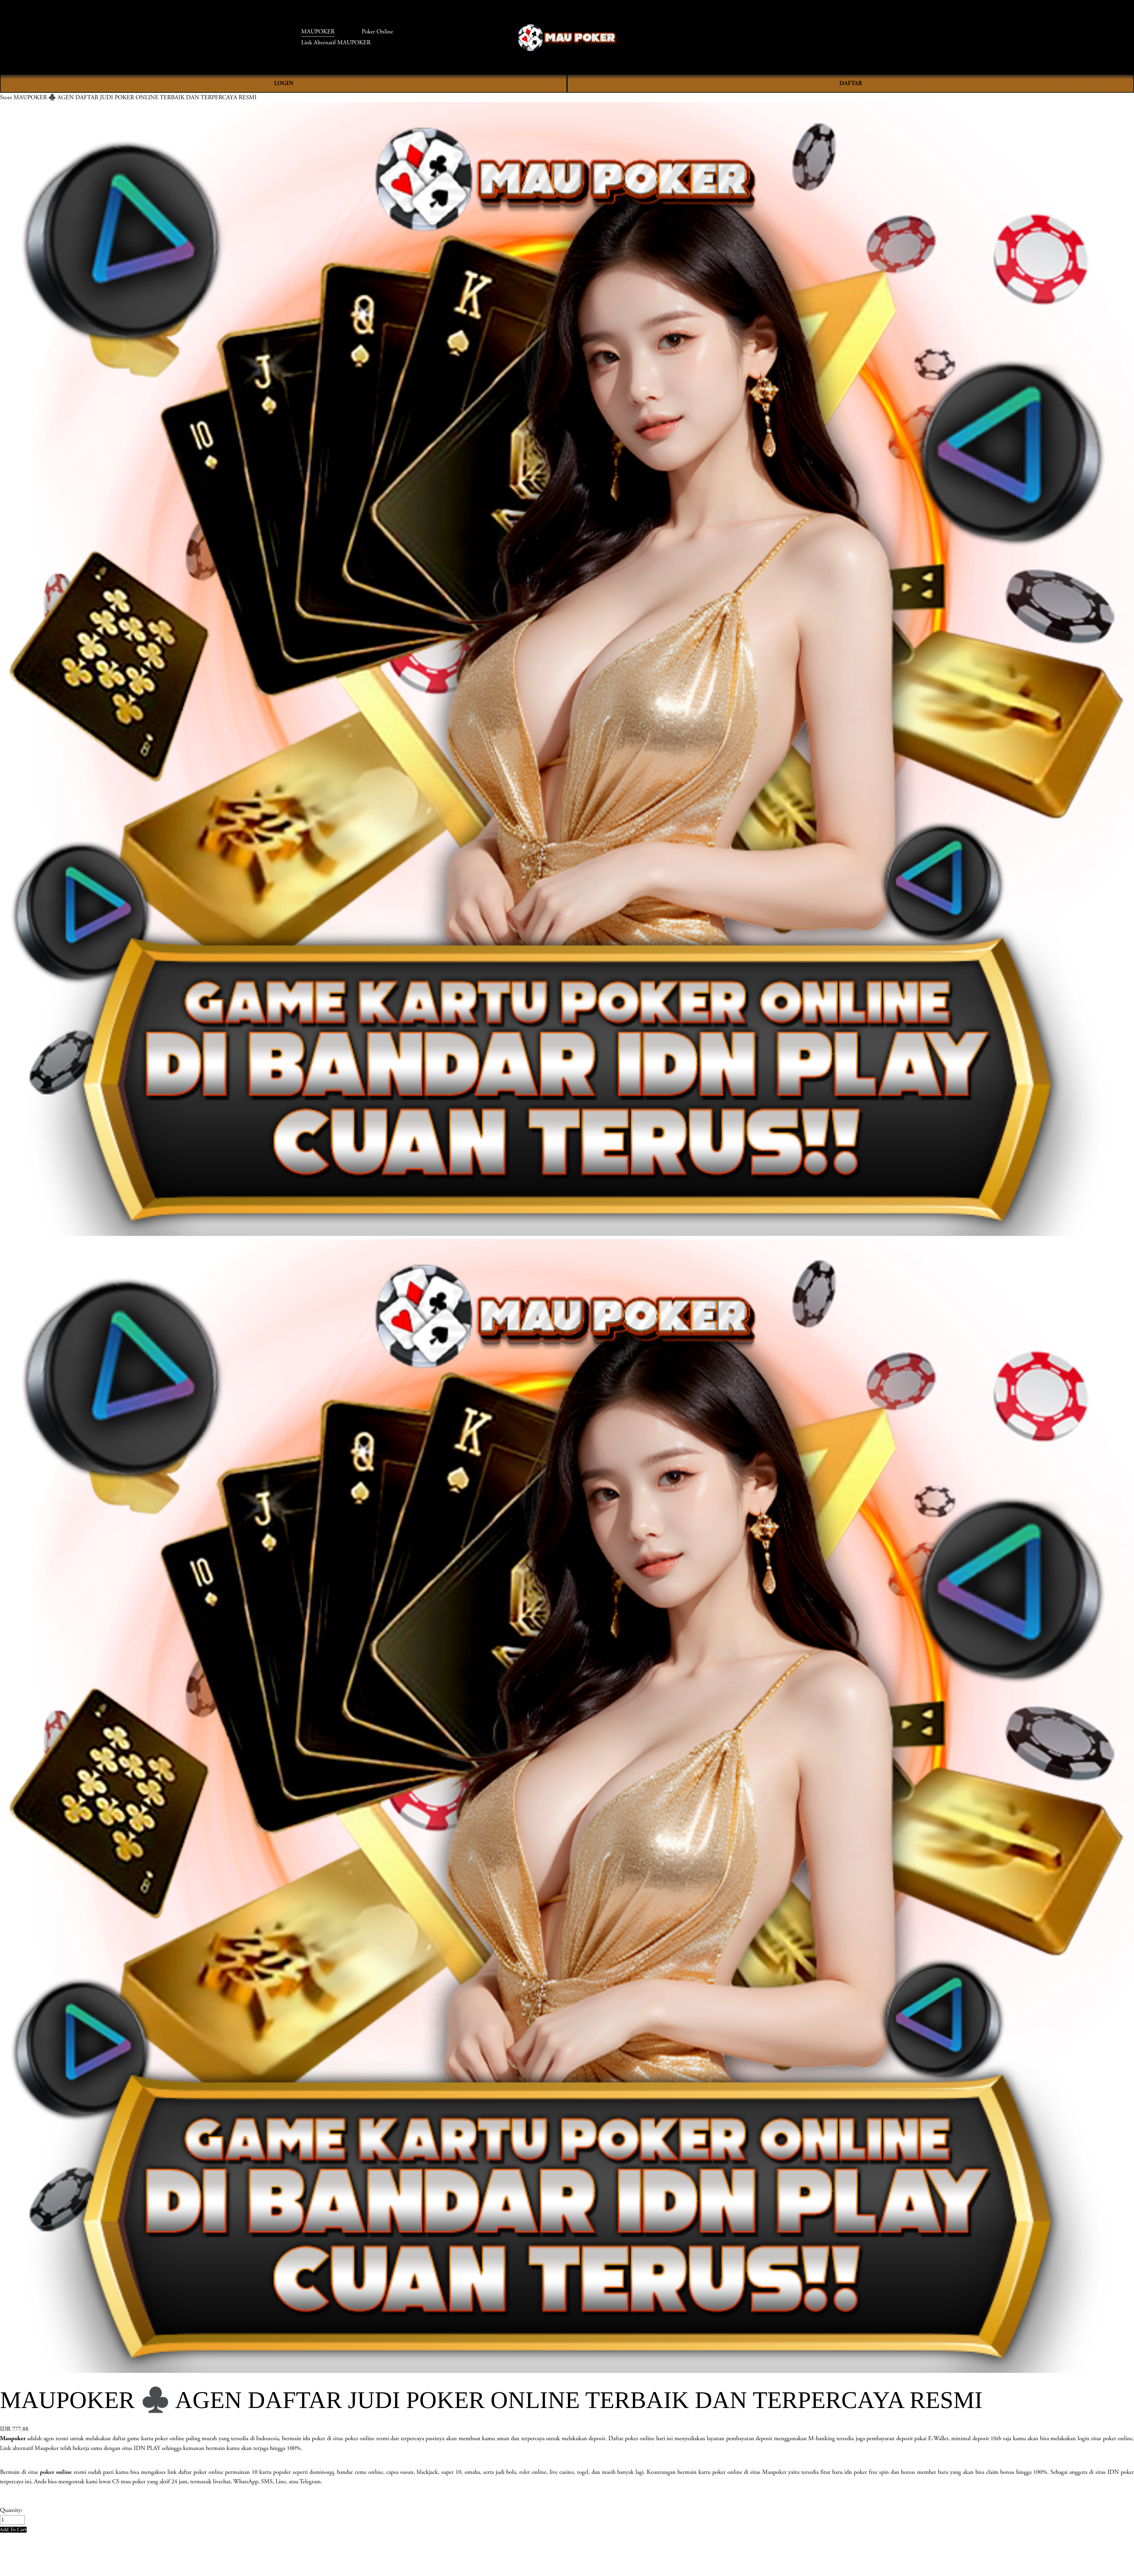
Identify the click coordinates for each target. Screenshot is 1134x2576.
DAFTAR (851, 83)
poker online (56, 2472)
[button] (13, 2529)
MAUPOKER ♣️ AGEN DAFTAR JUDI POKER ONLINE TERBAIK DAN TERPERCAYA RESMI (135, 97)
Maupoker (13, 2438)
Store (6, 97)
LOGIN (284, 83)
